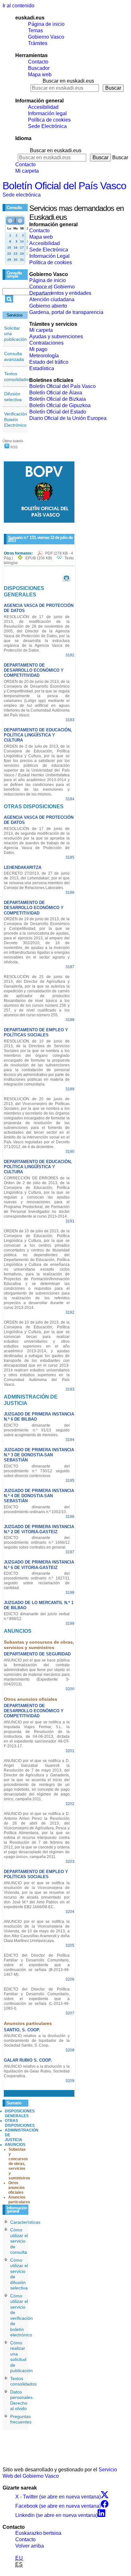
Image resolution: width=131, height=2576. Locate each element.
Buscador (39, 68)
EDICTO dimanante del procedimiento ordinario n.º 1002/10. (37, 1509)
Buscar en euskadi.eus (68, 81)
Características (25, 2222)
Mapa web (40, 75)
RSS (14, 447)
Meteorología (44, 356)
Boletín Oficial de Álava (56, 393)
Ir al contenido (18, 6)
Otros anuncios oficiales (17, 2188)
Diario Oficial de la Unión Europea (68, 418)
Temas (35, 30)
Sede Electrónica (47, 126)
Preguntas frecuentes (21, 2419)
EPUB (39, 558)
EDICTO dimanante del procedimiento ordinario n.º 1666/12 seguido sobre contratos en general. (37, 1542)
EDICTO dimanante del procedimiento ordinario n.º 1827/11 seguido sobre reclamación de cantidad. (37, 1581)
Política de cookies (49, 120)
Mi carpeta (27, 171)
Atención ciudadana (52, 299)
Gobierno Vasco (46, 37)
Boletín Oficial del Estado (58, 412)
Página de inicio (46, 24)
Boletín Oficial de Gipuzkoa (60, 405)
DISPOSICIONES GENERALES (20, 2113)
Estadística (42, 368)
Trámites (38, 43)
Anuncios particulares (19, 2200)
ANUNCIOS (15, 2145)
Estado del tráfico (49, 362)
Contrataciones (46, 343)
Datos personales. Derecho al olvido (22, 2400)
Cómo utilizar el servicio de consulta (19, 2241)
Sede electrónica (22, 195)
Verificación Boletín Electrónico (16, 419)
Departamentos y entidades (60, 293)
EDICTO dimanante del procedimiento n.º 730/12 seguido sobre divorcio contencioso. (37, 1471)
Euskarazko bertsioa (38, 2533)
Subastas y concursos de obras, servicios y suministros (19, 2164)
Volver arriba (30, 2546)
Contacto (38, 62)
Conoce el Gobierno (52, 287)
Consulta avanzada (14, 356)
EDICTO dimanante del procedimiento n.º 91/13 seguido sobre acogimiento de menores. (37, 1430)
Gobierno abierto (48, 306)
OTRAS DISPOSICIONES (20, 2123)
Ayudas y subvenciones (56, 336)
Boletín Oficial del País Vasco (64, 186)
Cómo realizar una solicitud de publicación (21, 2357)
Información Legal (49, 256)
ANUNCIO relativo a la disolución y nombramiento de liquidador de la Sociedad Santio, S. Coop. (37, 2041)
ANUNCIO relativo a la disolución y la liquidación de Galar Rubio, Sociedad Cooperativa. (37, 2071)
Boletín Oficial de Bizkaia (58, 399)
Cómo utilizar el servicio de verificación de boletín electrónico (21, 2315)
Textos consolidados (17, 377)
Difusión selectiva (13, 397)
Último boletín (13, 441)
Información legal (47, 113)
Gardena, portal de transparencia (66, 312)
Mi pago (38, 349)
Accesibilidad (43, 107)
